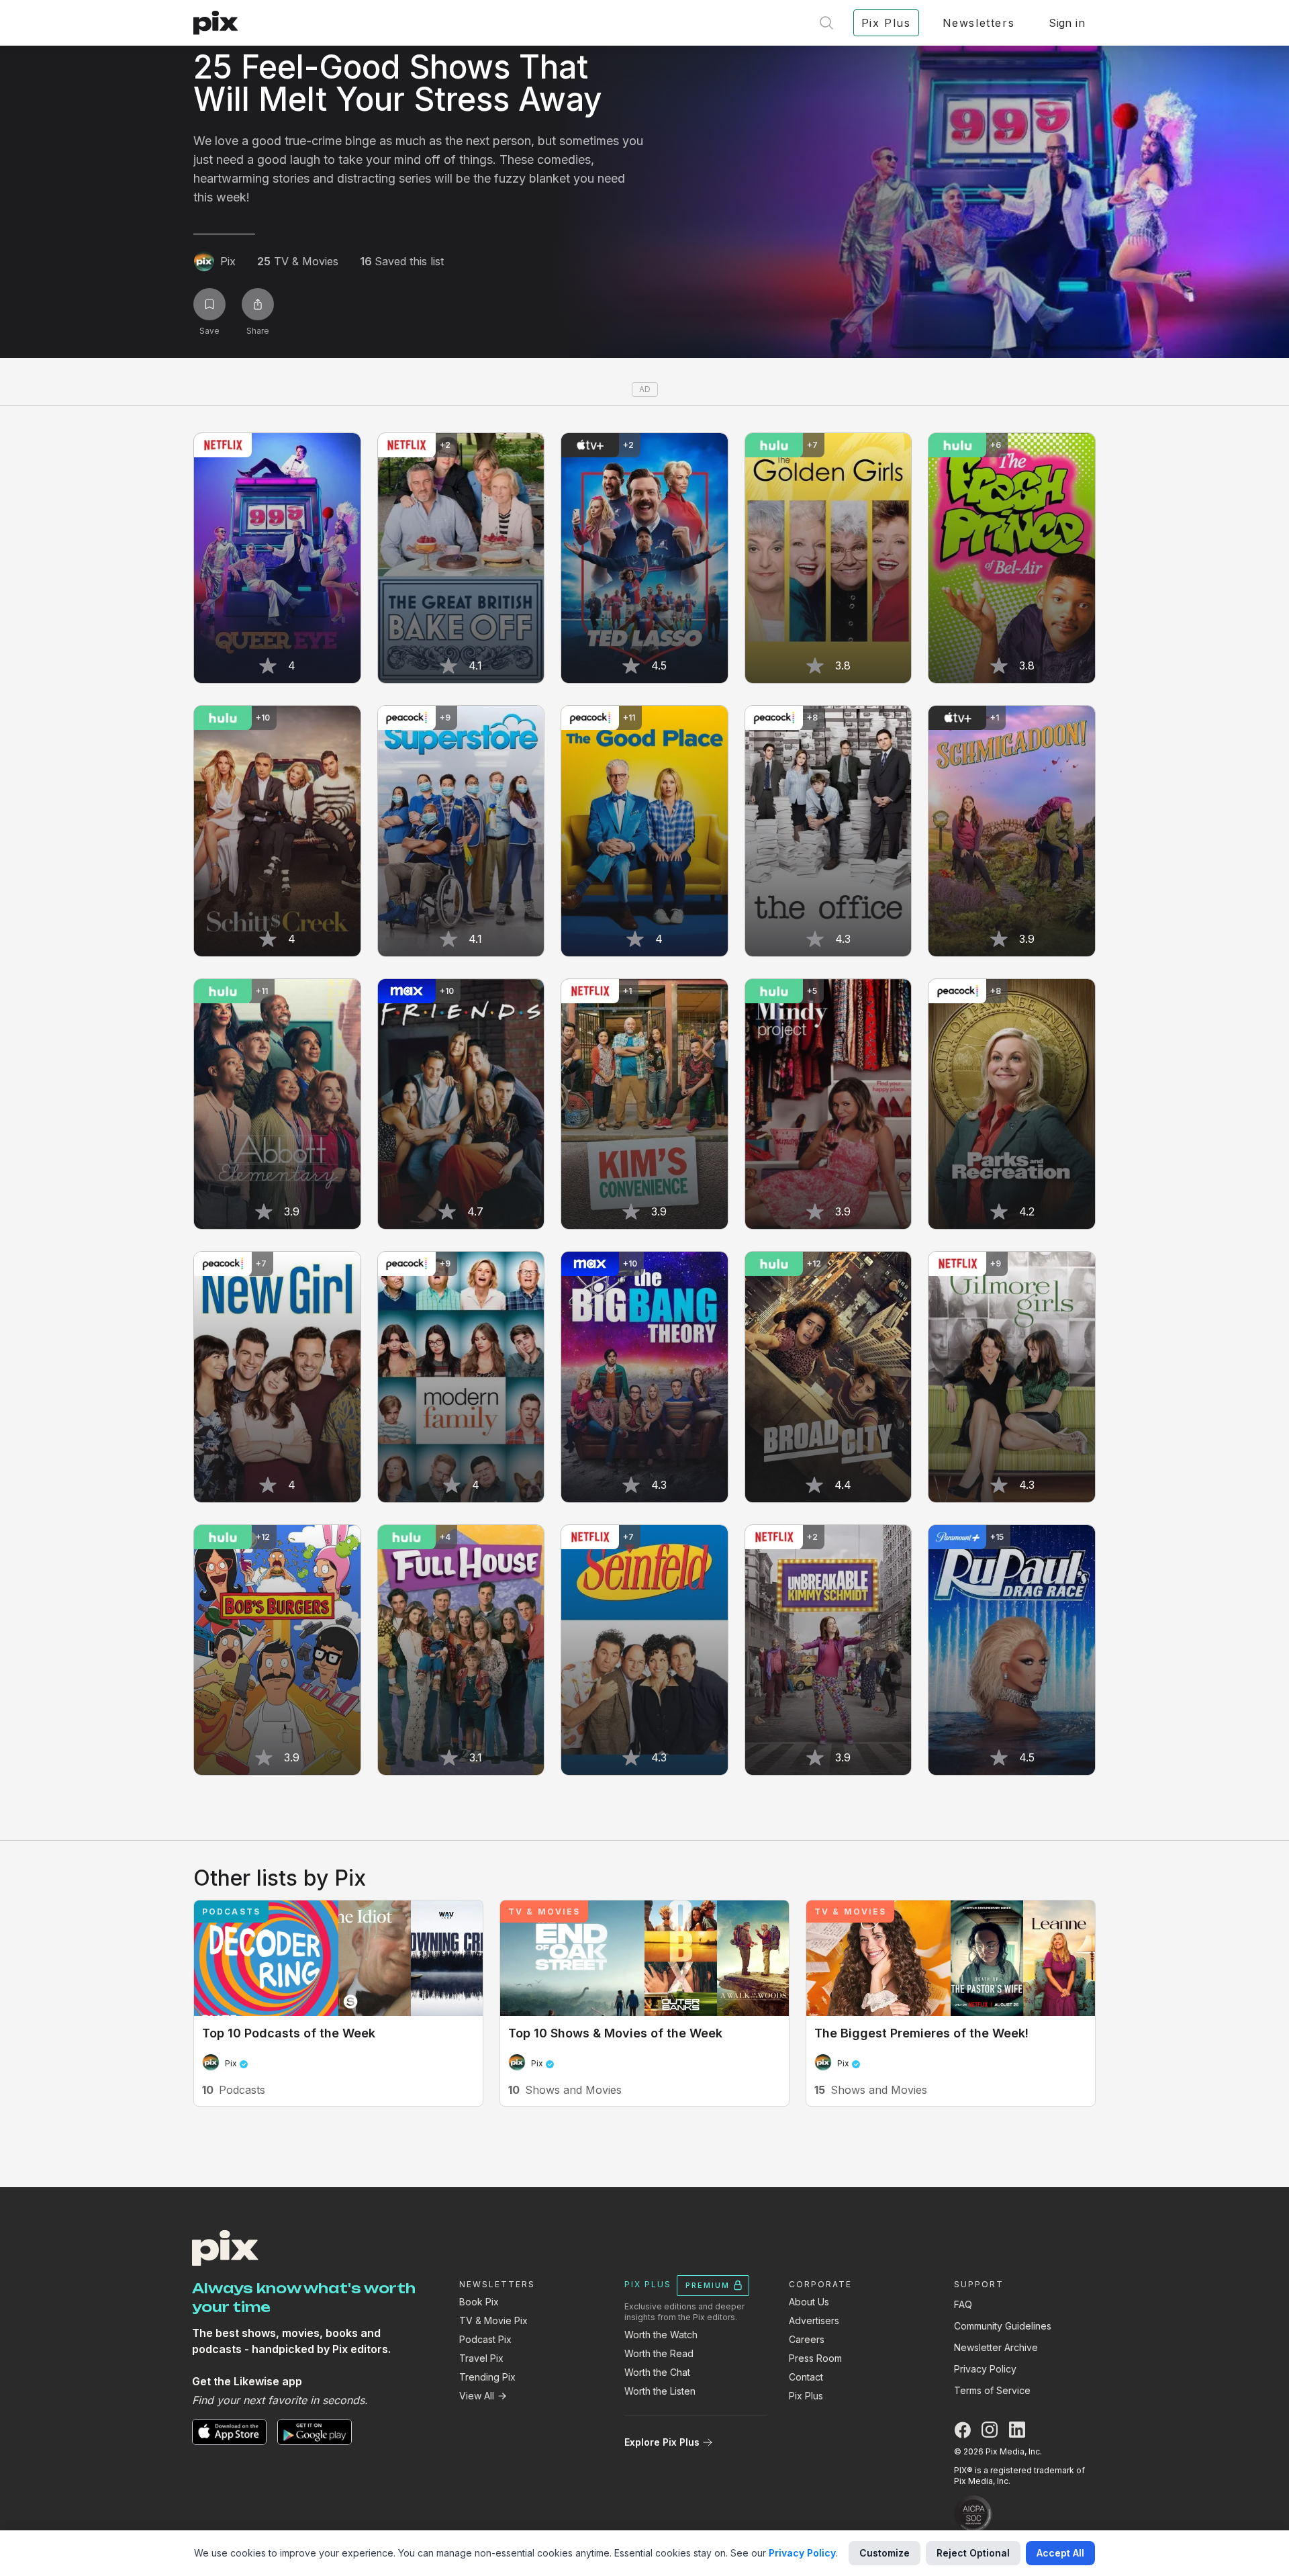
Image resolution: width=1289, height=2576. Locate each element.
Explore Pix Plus (662, 2442)
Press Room (815, 2358)
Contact (806, 2377)
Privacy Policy (985, 2369)
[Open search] (826, 23)
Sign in (1067, 23)
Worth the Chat (657, 2372)
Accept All (1060, 2553)
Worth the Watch (661, 2335)
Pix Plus (806, 2396)
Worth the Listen (660, 2391)
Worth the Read (659, 2353)
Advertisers (814, 2320)
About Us (809, 2302)
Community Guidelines (1003, 2326)
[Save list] (209, 304)
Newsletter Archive (996, 2347)
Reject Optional (973, 2553)
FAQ (963, 2304)
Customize (885, 2553)
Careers (807, 2339)
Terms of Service (992, 2390)
